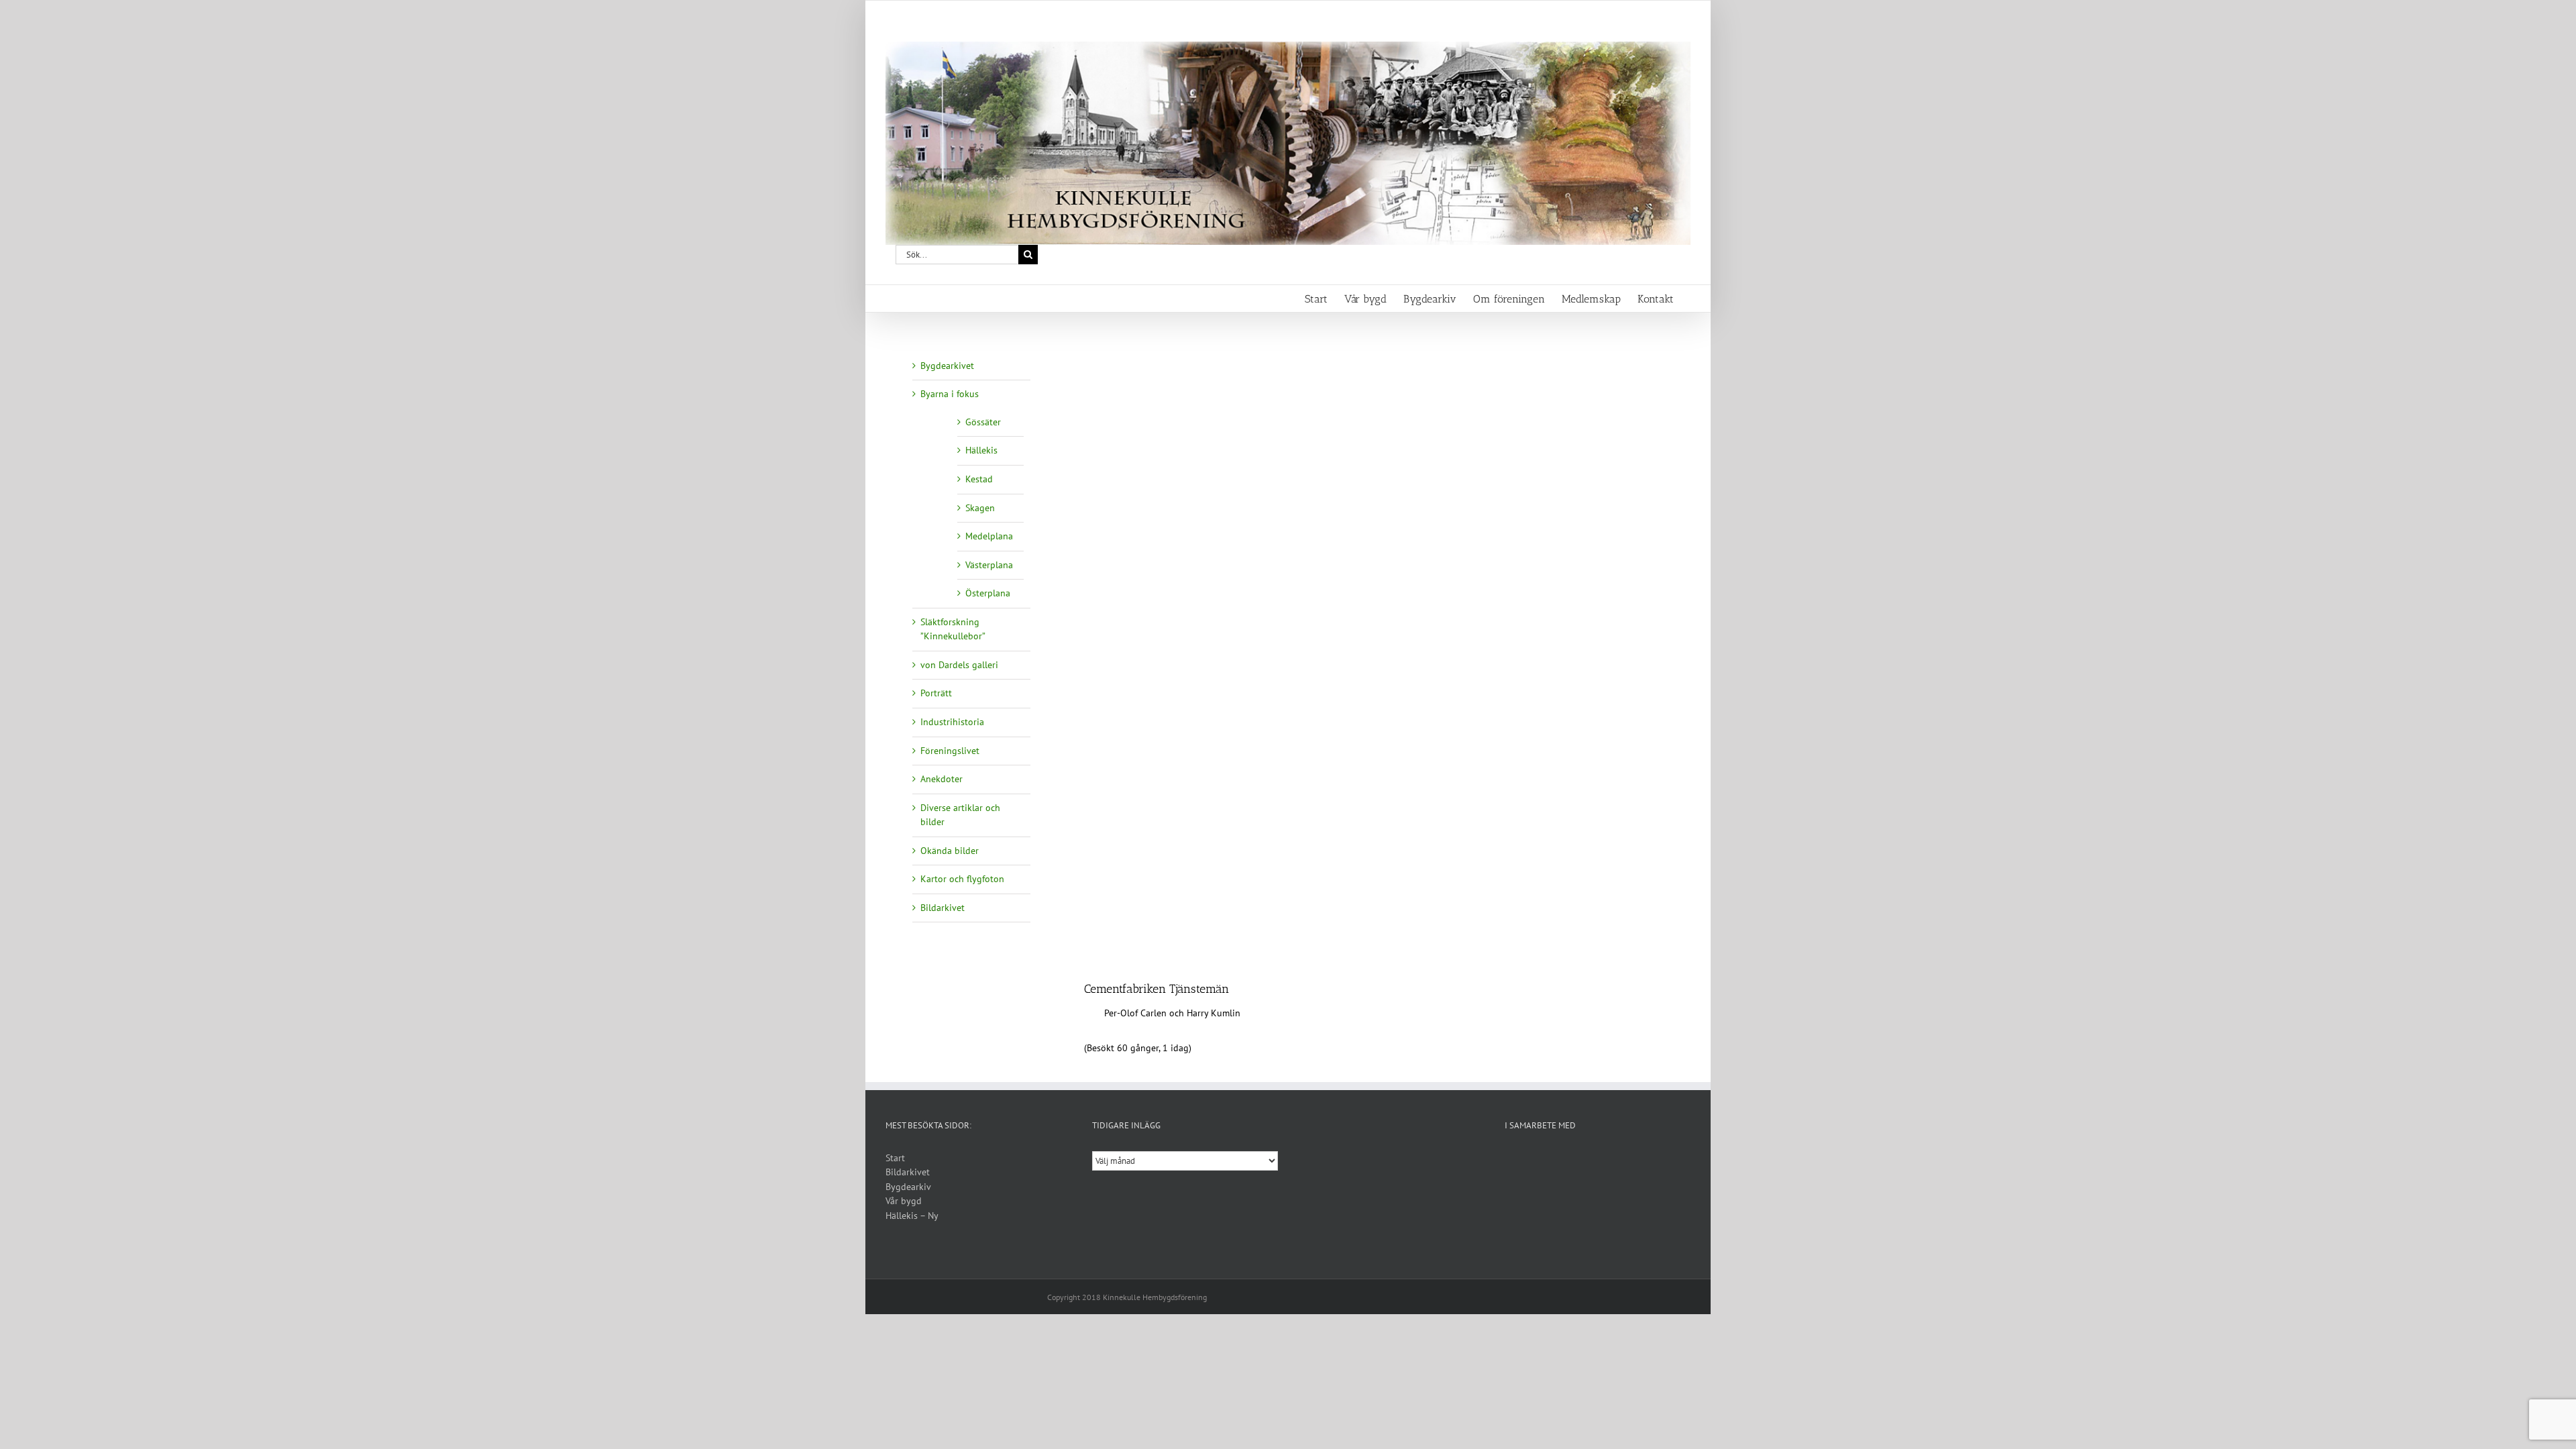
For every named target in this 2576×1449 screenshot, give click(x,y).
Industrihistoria (952, 722)
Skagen (980, 508)
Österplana (988, 593)
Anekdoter (942, 779)
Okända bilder (950, 851)
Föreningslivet (950, 751)
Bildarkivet (943, 908)
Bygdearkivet (947, 366)
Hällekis (981, 450)
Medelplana (989, 536)
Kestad (979, 479)
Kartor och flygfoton (962, 879)
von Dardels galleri (959, 665)
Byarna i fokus (950, 394)
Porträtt (936, 693)
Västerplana (989, 565)
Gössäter (983, 422)
